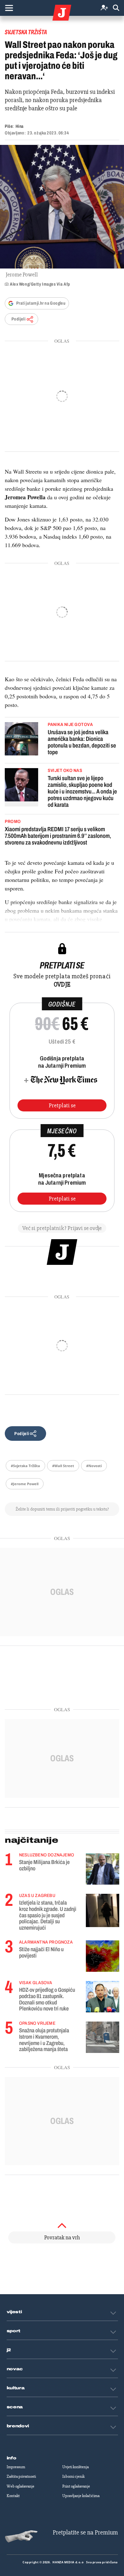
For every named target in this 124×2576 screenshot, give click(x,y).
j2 (9, 2350)
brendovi (18, 2426)
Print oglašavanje (76, 2486)
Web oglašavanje (21, 2486)
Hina (20, 126)
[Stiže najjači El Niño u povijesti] (103, 1956)
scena (15, 2407)
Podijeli (18, 319)
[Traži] (116, 8)
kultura (16, 2388)
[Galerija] (62, 207)
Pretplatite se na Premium (85, 2532)
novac (15, 2369)
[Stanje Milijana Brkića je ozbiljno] (103, 1869)
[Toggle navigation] (9, 8)
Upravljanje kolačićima (81, 2496)
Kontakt (13, 2496)
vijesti (14, 2312)
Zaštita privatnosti (21, 2476)
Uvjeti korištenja (76, 2467)
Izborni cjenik (73, 2476)
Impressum (16, 2467)
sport (14, 2331)
